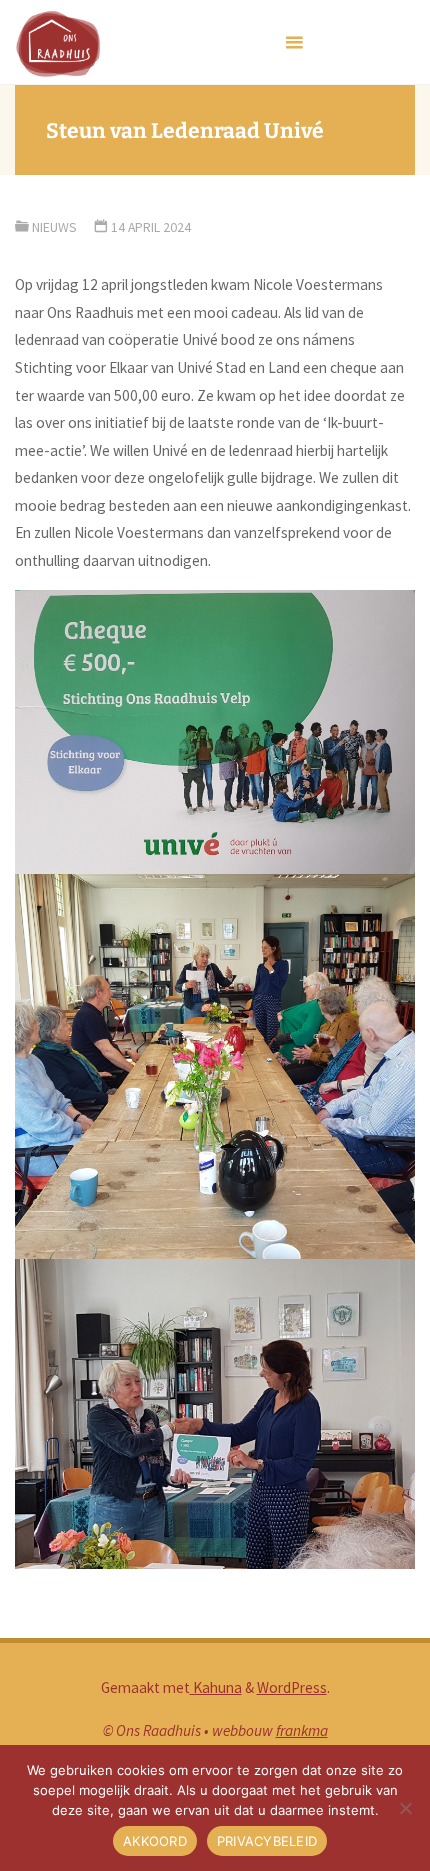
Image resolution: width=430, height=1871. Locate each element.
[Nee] (405, 1808)
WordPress (292, 1687)
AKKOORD (155, 1841)
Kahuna (216, 1687)
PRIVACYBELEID (267, 1841)
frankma (302, 1730)
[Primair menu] (294, 42)
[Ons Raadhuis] (57, 42)
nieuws (54, 227)
